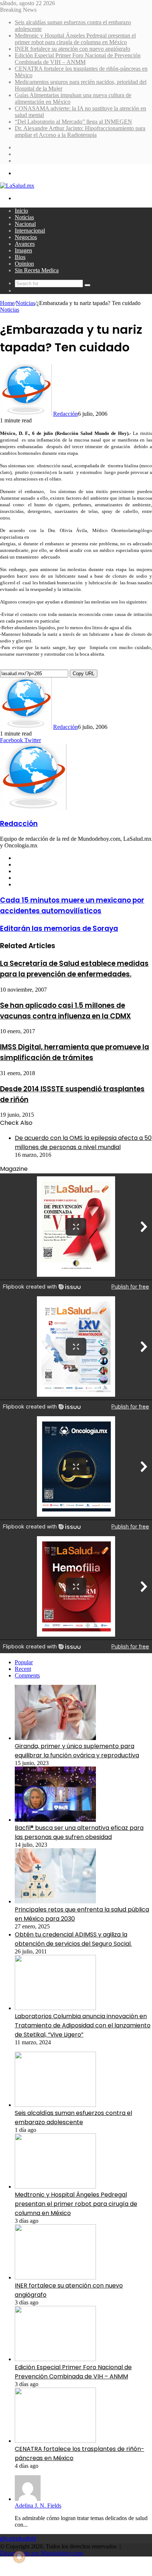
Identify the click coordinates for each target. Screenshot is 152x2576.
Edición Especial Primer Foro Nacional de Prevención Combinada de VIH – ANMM (78, 59)
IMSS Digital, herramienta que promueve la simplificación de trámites (75, 1052)
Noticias (24, 217)
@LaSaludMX (18, 2539)
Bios (20, 257)
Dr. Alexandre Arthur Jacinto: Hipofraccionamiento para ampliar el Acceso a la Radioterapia (80, 132)
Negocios (26, 237)
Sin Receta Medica (37, 270)
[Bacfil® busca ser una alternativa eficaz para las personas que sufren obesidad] (55, 1820)
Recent (23, 1669)
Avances (25, 244)
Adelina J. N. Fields (38, 2506)
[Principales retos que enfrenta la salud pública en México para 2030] (55, 1901)
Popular (24, 1662)
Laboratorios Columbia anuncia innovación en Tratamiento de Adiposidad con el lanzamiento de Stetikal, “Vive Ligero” (83, 2025)
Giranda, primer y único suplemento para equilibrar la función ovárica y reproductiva (77, 1751)
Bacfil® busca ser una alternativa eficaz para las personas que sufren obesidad (79, 1832)
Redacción (65, 414)
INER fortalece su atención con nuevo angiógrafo (72, 49)
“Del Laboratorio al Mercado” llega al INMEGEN (73, 122)
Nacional (25, 224)
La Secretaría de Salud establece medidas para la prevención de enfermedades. (74, 969)
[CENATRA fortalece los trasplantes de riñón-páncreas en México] (55, 2441)
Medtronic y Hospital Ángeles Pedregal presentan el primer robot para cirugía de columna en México (75, 39)
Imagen (23, 250)
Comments (27, 1675)
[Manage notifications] (19, 2557)
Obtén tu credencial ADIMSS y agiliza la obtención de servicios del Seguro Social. (73, 1939)
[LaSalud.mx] (17, 186)
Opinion (24, 264)
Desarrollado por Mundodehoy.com (42, 2553)
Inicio (21, 211)
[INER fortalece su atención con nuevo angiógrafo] (55, 2277)
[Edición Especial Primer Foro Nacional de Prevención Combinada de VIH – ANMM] (55, 2359)
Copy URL (84, 674)
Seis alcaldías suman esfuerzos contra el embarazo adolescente (73, 2118)
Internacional (30, 231)
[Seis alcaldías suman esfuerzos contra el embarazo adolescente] (55, 2105)
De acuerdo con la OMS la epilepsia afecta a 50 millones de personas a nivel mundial (83, 1142)
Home (7, 303)
